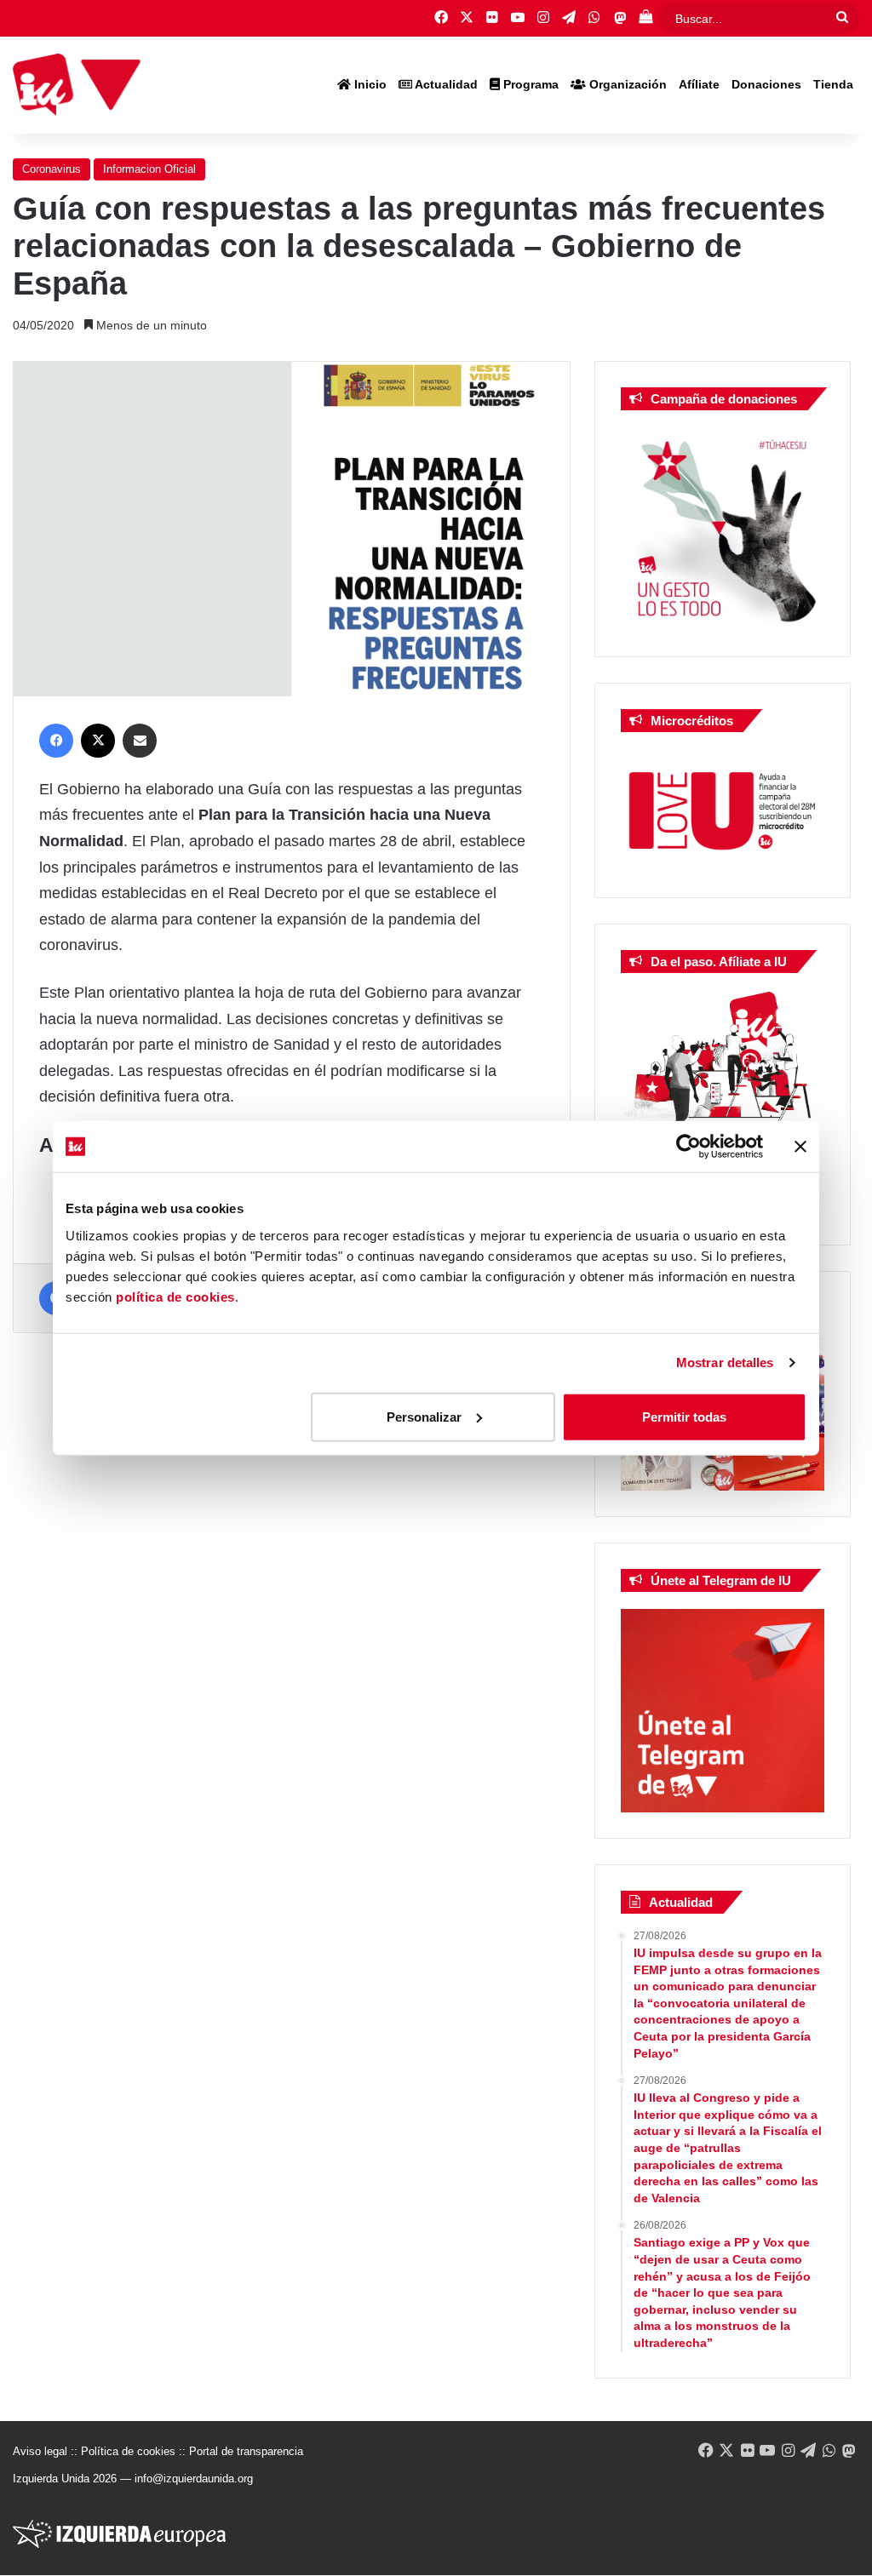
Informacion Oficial (149, 169)
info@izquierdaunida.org (194, 2479)
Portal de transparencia (246, 2451)
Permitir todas (684, 1416)
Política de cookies (128, 2451)
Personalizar (424, 1416)
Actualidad (445, 84)
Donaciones (766, 84)
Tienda (833, 84)
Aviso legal (40, 2451)
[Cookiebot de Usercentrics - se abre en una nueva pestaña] (688, 1147)
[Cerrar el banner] (800, 1147)
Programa (529, 84)
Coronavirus (52, 169)
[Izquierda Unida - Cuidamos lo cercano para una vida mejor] (77, 85)
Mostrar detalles (725, 1362)
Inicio (369, 84)
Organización (626, 84)
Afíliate (699, 84)
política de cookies (175, 1296)
